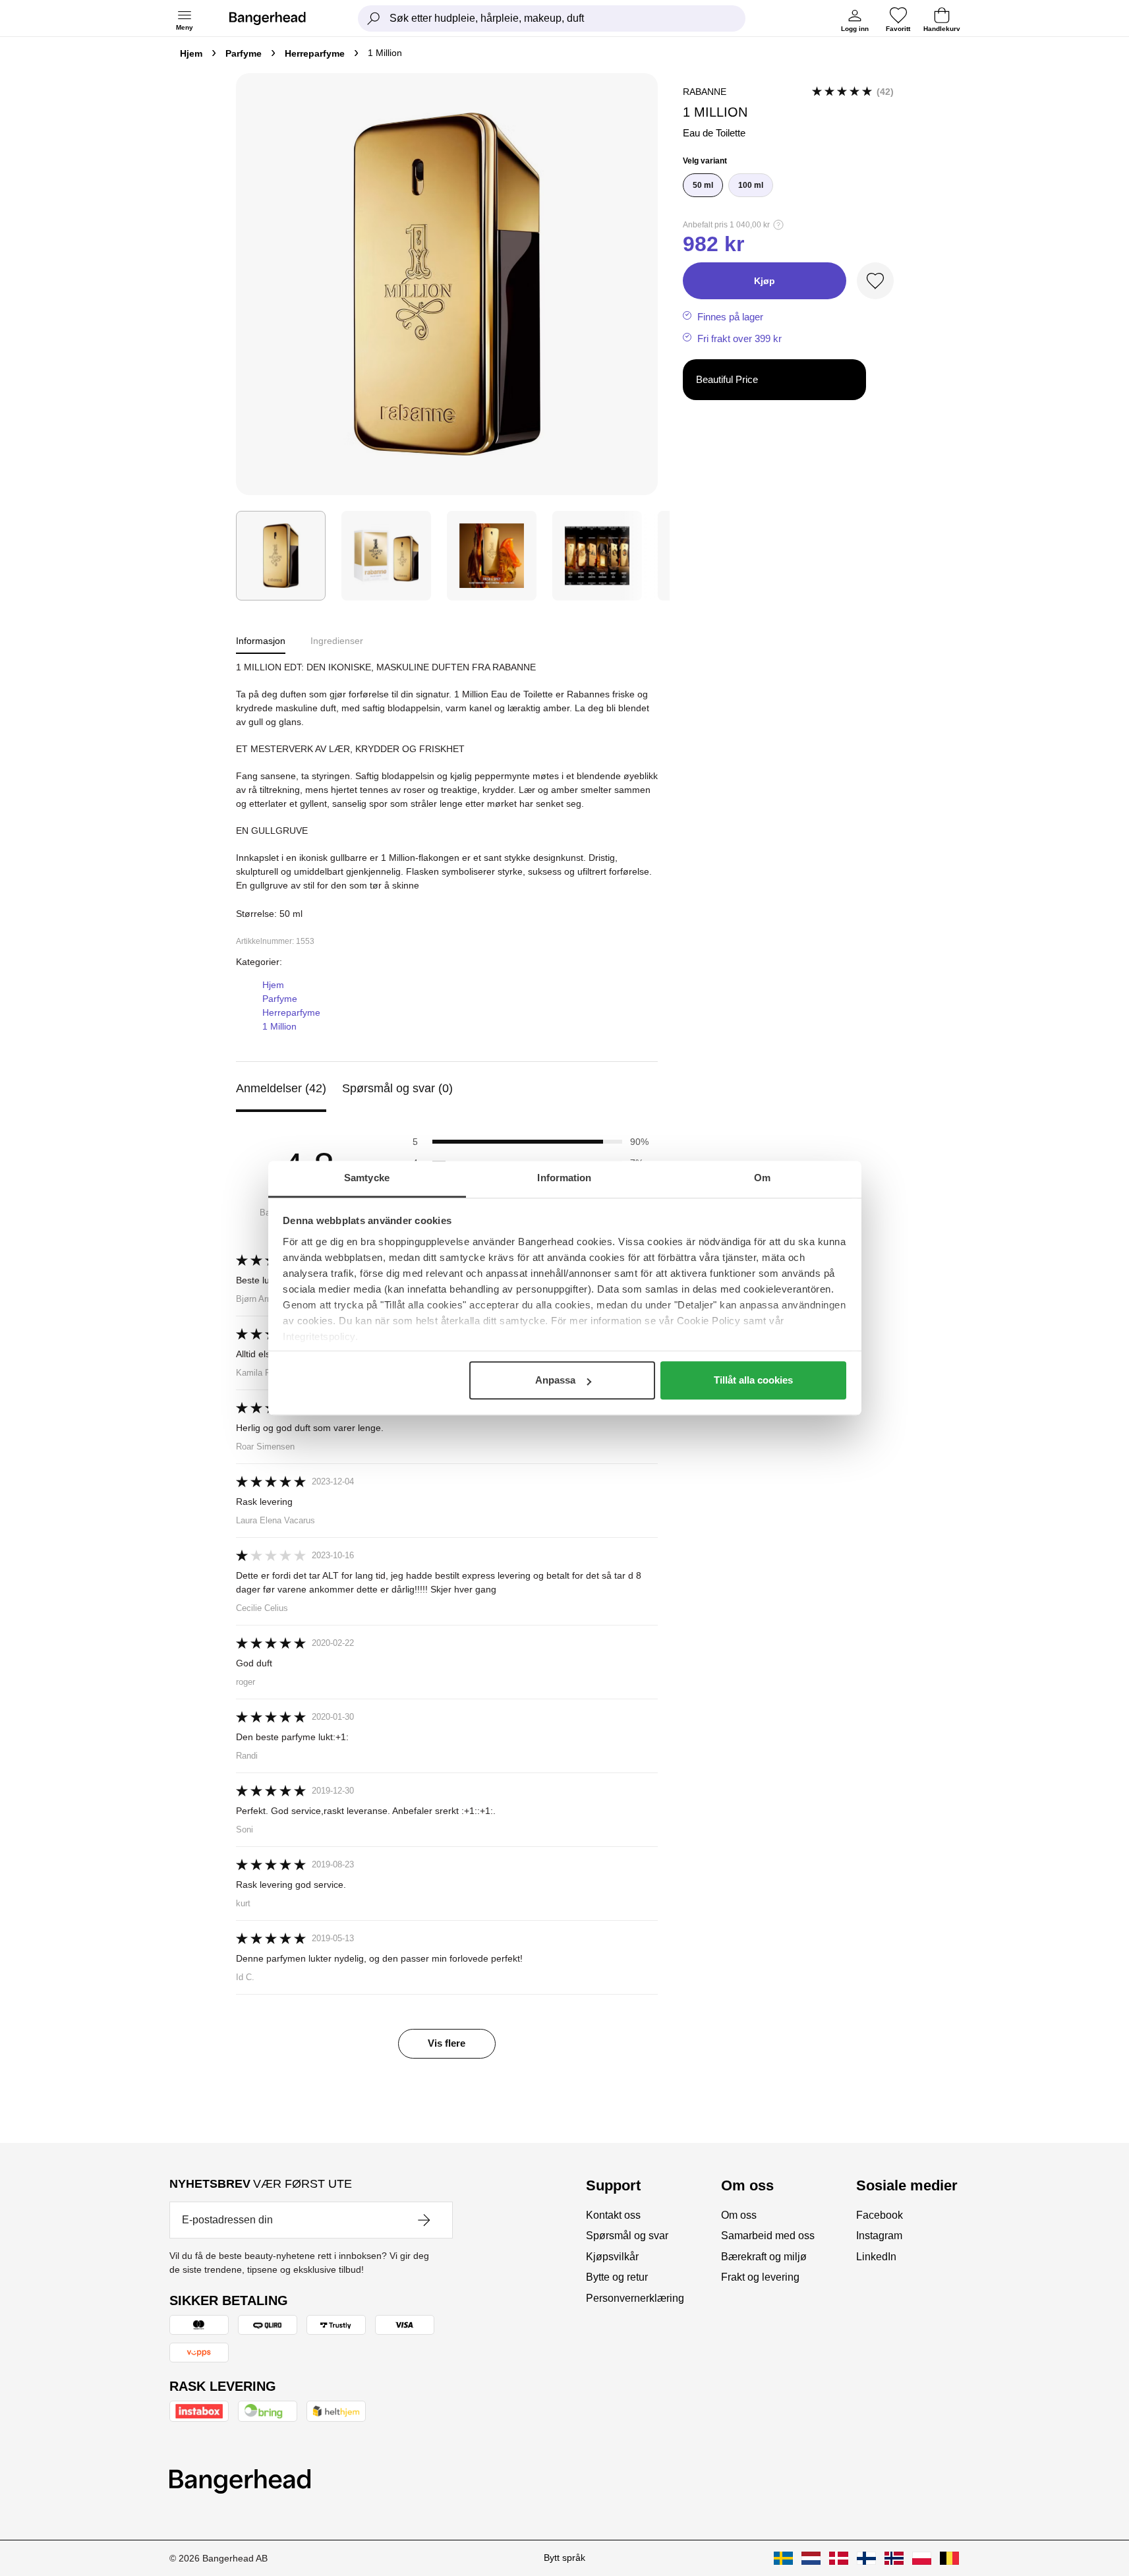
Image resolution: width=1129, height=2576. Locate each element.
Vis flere (447, 2043)
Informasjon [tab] (261, 641)
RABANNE (705, 92)
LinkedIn (876, 2257)
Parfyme (244, 53)
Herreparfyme (315, 53)
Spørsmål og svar (627, 2236)
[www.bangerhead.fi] (866, 2558)
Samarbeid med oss (768, 2236)
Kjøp (765, 281)
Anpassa (555, 1380)
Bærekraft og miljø (764, 2257)
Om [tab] (762, 1178)
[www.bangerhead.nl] (811, 2558)
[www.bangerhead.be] (949, 2558)
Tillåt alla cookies (753, 1380)
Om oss (739, 2215)
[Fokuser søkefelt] (374, 18)
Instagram (879, 2236)
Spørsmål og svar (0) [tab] (397, 1088)
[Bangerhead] (278, 18)
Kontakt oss (613, 2215)
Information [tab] (564, 1178)
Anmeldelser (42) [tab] (281, 1088)
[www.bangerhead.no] (894, 2558)
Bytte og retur (617, 2277)
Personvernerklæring (635, 2298)
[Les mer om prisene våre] (778, 225)
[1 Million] (281, 556)
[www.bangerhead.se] (783, 2558)
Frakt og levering (760, 2277)
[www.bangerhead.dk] (839, 2558)
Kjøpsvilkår (612, 2257)
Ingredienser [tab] (337, 641)
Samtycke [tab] (367, 1178)
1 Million (279, 1026)
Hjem (191, 53)
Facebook (880, 2215)
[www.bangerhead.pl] (922, 2558)
